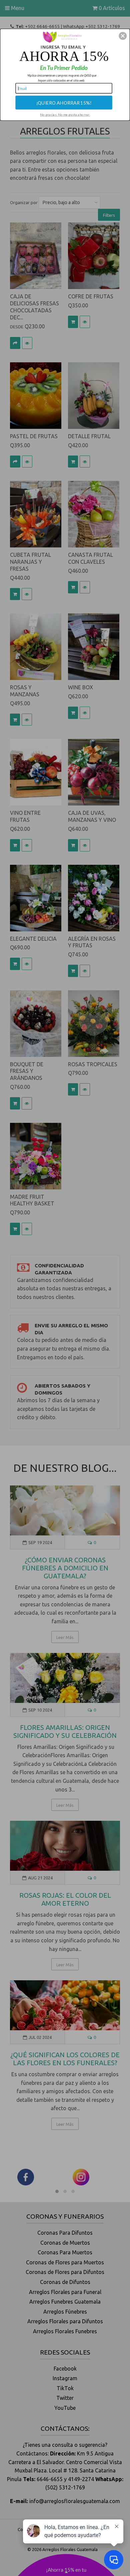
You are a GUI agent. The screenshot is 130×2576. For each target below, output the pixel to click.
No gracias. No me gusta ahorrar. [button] (65, 114)
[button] (123, 36)
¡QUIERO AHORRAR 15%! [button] (64, 102)
